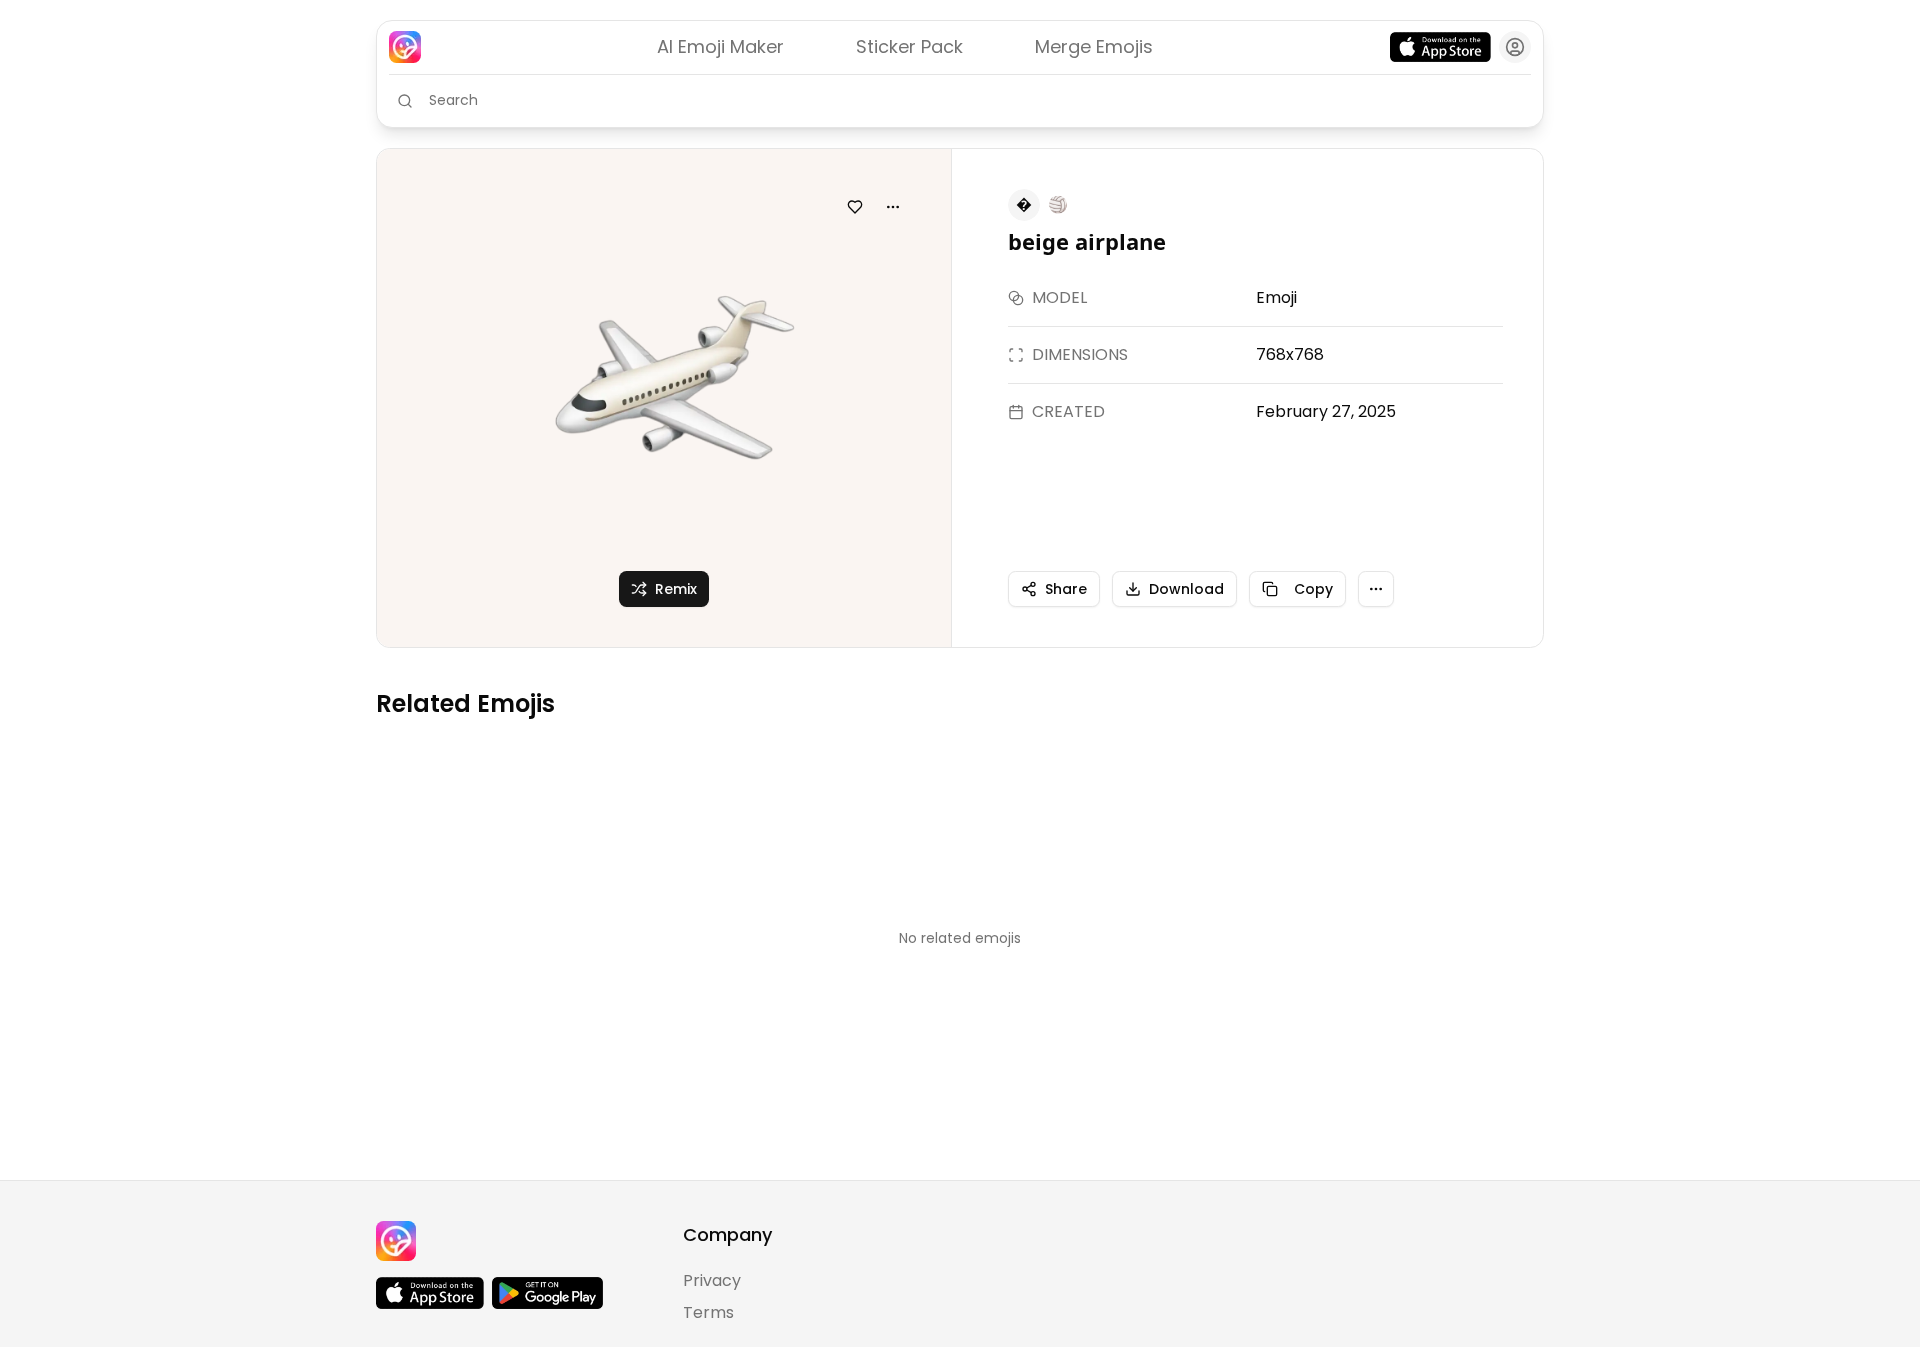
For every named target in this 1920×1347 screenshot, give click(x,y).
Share (1066, 589)
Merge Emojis (1094, 46)
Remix (676, 589)
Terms (708, 1312)
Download (1186, 589)
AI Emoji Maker (720, 46)
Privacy (712, 1280)
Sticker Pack (909, 46)
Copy (1313, 589)
